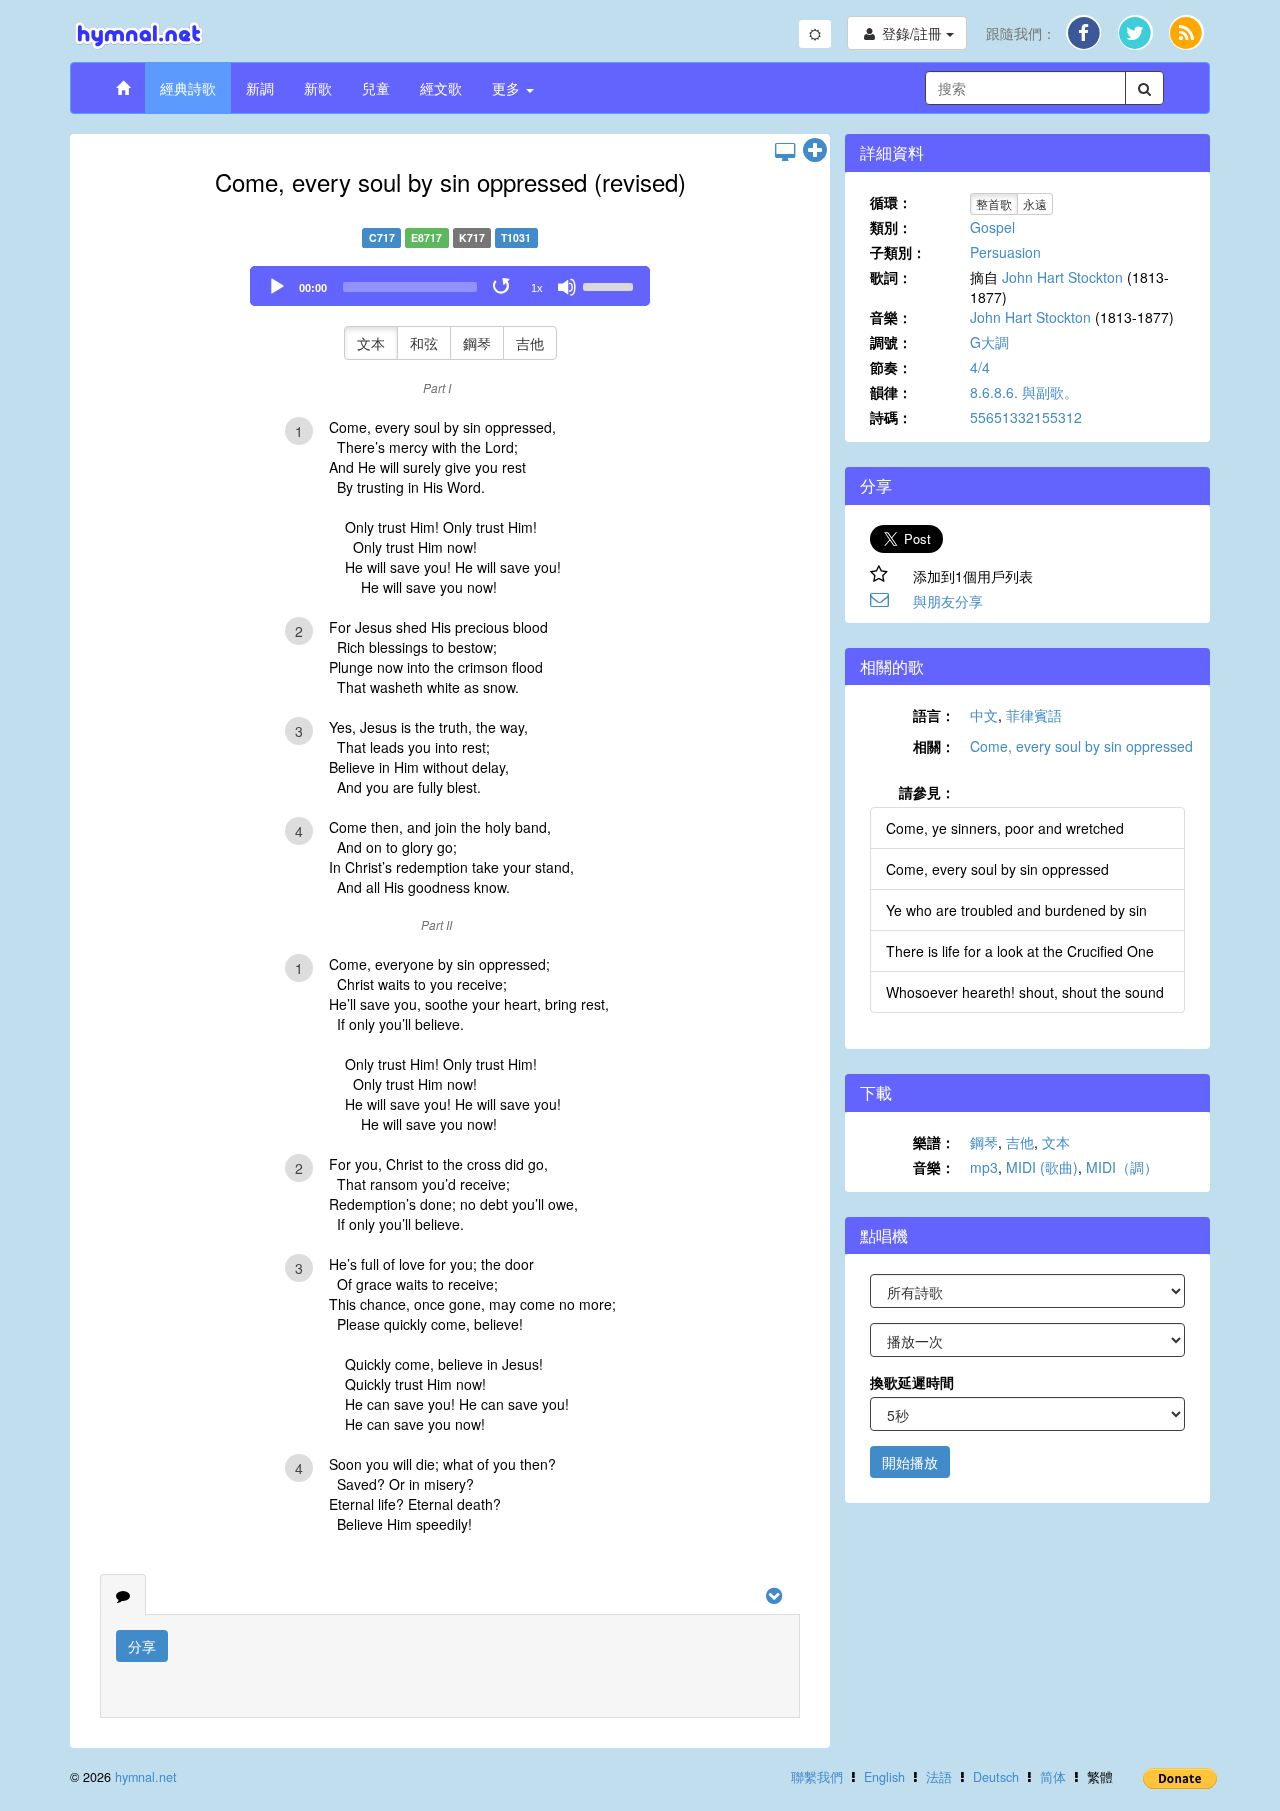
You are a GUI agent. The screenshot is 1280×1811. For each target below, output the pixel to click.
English (884, 1777)
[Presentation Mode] (785, 151)
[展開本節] (815, 151)
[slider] (611, 285)
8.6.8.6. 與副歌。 (1024, 392)
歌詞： (891, 277)
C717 (382, 237)
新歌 (318, 88)
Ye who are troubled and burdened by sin (1016, 910)
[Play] (277, 287)
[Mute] (567, 287)
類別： (891, 227)
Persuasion (1005, 252)
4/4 (980, 367)
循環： (891, 202)
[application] (450, 286)
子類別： (898, 252)
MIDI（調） (1122, 1167)
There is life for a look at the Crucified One (1020, 951)
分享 (142, 1646)
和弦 (424, 343)
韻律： (891, 392)
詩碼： (891, 417)
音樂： (891, 317)
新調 (260, 88)
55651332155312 (1026, 417)
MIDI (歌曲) (1042, 1167)
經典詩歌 (188, 88)
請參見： (927, 792)
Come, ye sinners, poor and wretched (1005, 828)
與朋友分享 (948, 601)
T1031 (516, 237)
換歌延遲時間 (912, 1382)
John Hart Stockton (1062, 277)
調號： (891, 342)
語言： (934, 715)
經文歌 (441, 88)
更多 (508, 88)
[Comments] (123, 1595)
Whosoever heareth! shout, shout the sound (1025, 992)
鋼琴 (477, 343)
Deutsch (996, 1777)
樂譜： (934, 1142)
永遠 (1035, 203)
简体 (1053, 1777)
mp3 (984, 1167)
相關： (934, 746)
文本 (371, 343)
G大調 (989, 342)
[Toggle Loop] (503, 287)
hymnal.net (146, 1777)
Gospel (992, 227)
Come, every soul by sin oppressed (1081, 746)
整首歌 (994, 203)
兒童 (376, 88)
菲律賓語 (1034, 715)
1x (537, 288)
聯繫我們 (817, 1777)
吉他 (530, 343)
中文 (984, 715)
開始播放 (910, 1462)
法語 (939, 1777)
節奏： (891, 367)
